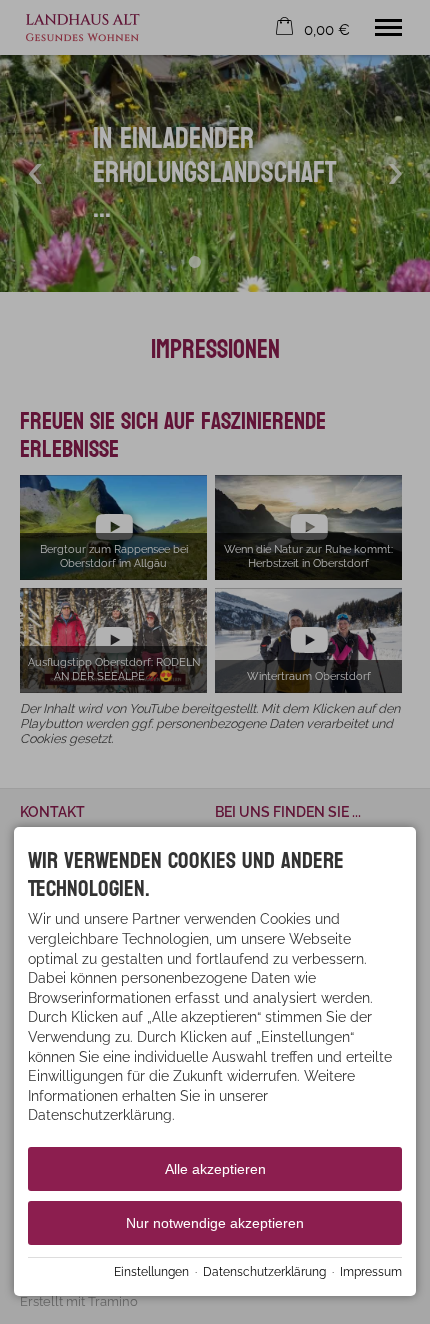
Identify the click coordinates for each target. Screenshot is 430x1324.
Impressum (371, 1272)
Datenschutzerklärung (264, 1272)
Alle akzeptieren (215, 1169)
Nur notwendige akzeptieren (215, 1223)
